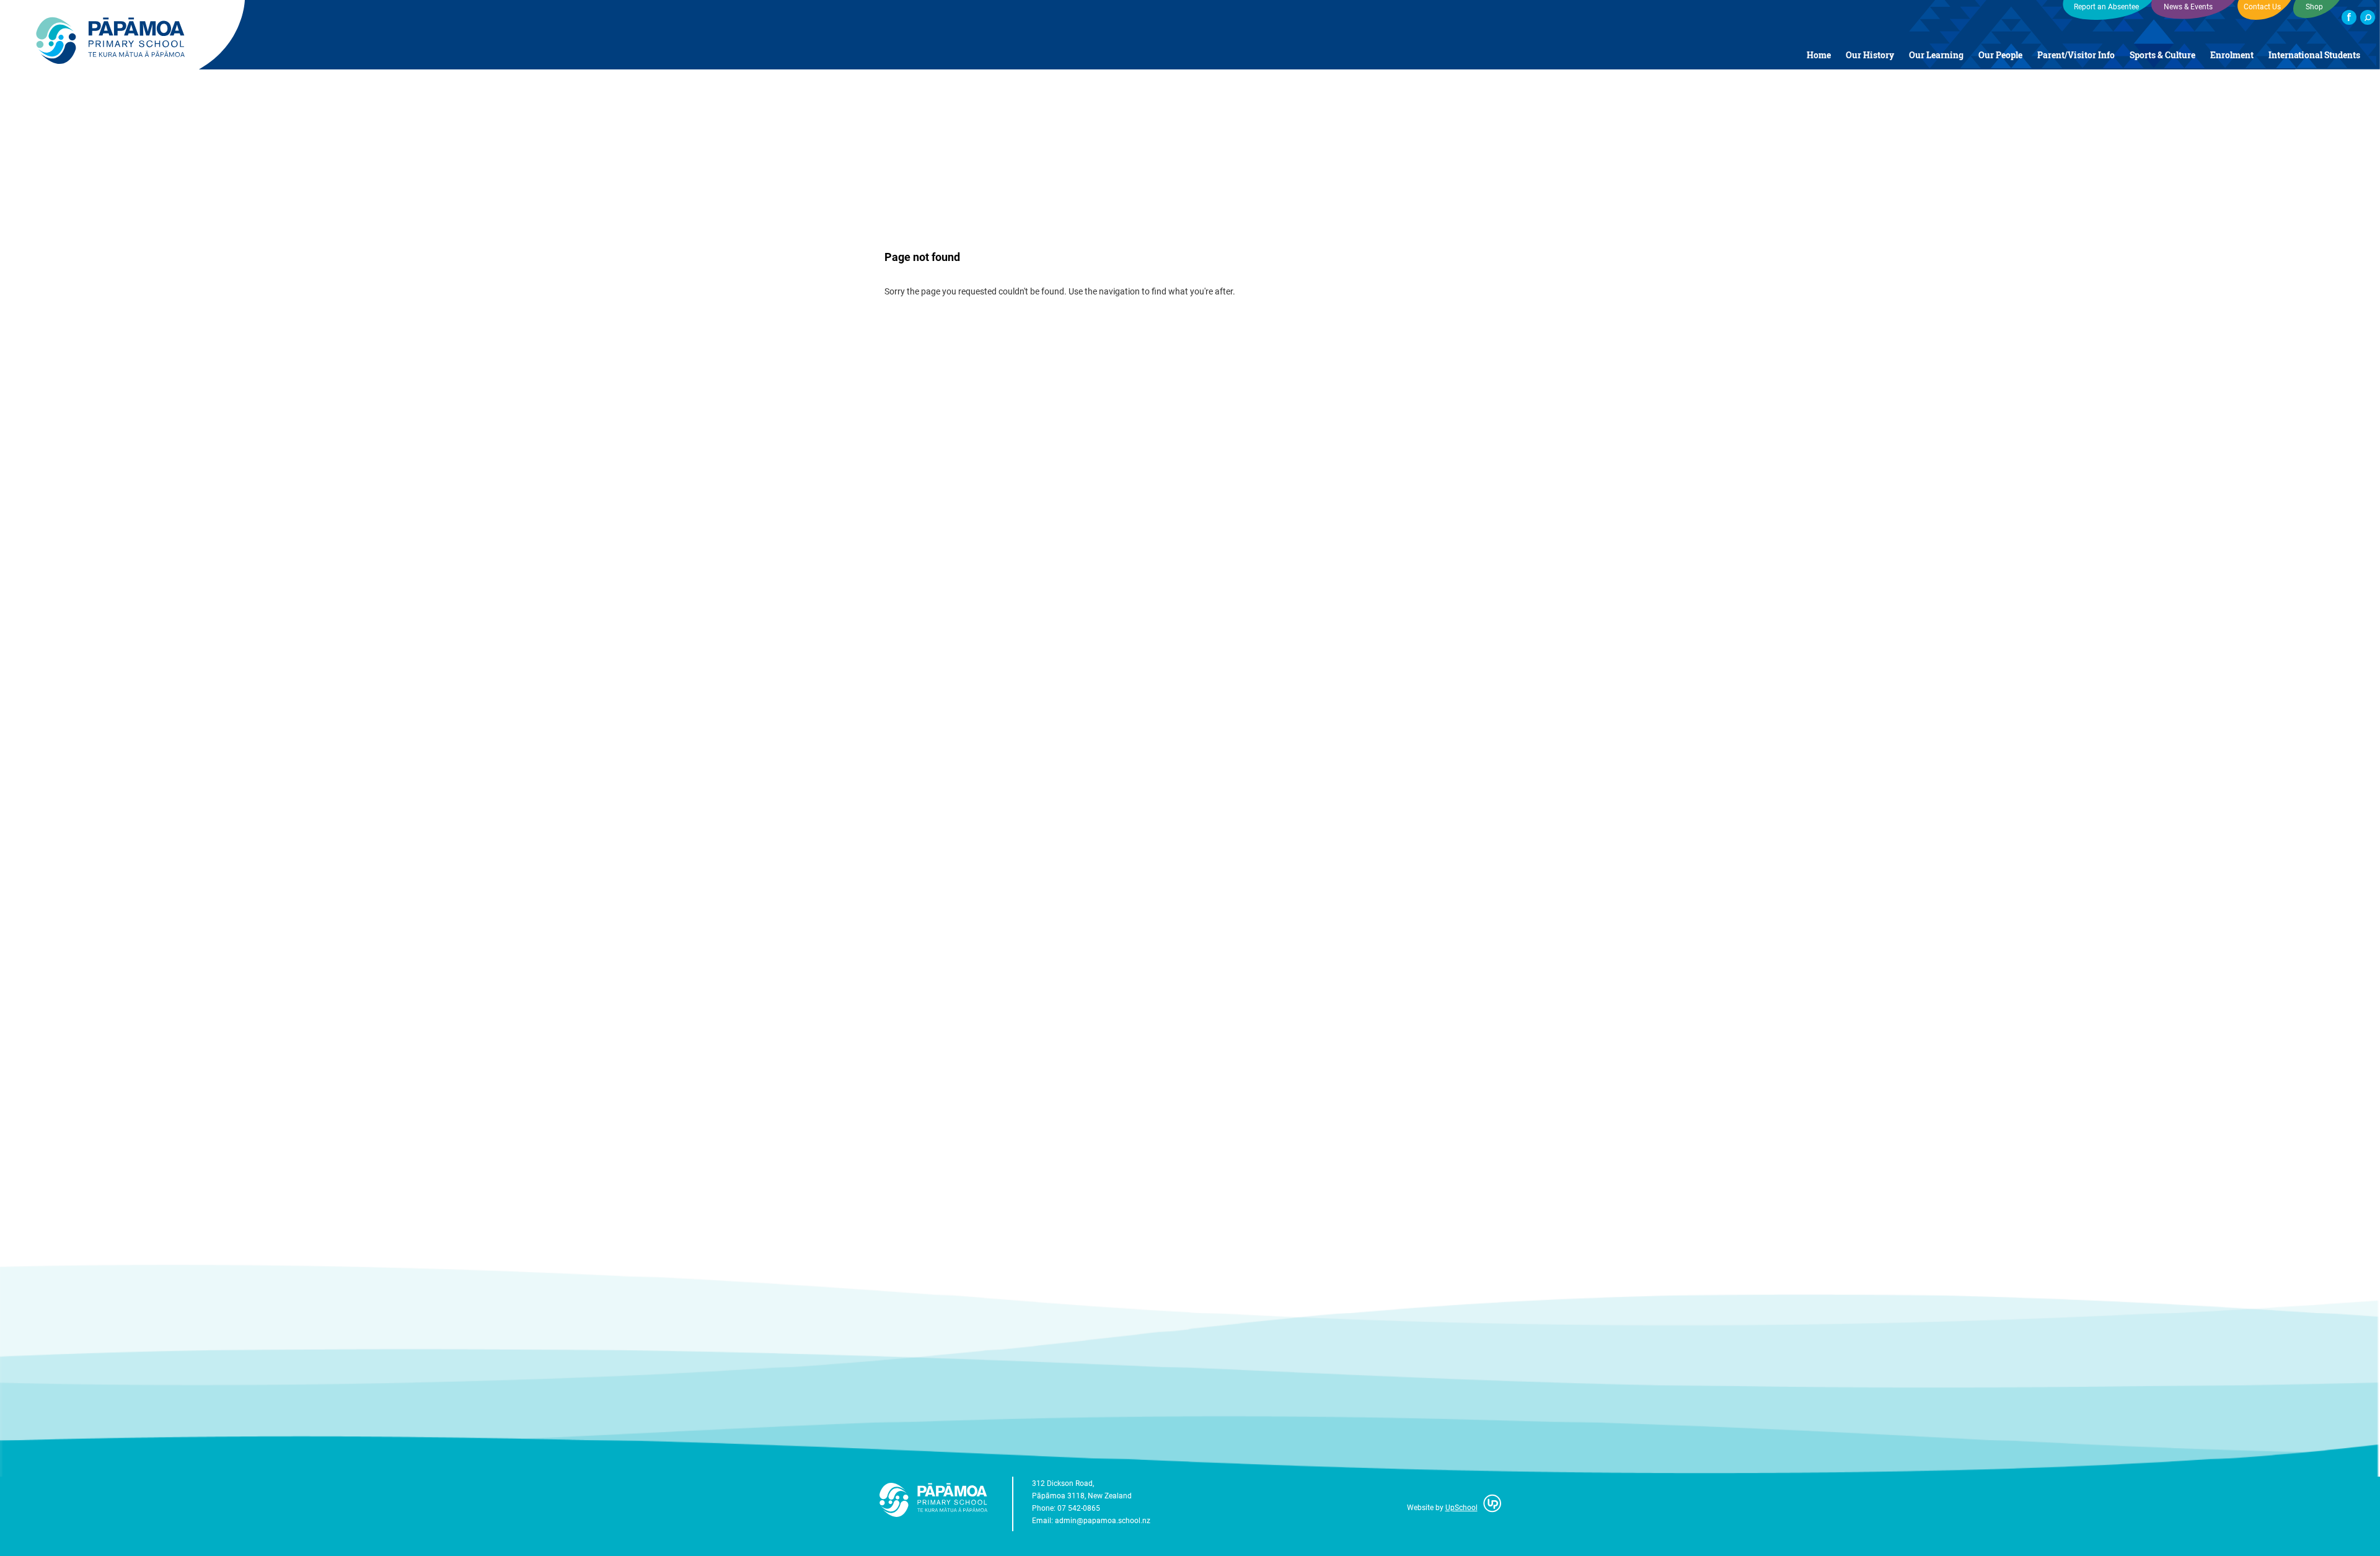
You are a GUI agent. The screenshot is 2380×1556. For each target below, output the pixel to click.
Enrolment (2232, 55)
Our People (2000, 55)
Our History (1870, 55)
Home (1819, 55)
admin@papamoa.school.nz (1103, 1520)
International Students (2314, 55)
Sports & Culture (2162, 55)
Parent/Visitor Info (2076, 55)
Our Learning (1936, 55)
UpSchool (1461, 1507)
